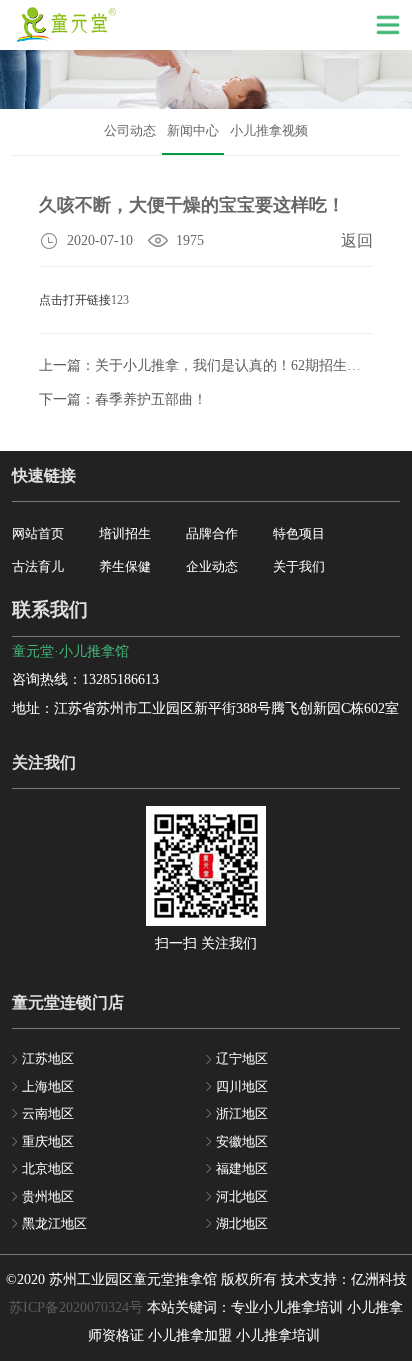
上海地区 (48, 1086)
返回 (357, 240)
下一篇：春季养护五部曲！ (123, 399)
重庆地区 (48, 1141)
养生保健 (125, 566)
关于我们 (299, 566)
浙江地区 (242, 1113)
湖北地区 (242, 1223)
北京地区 (48, 1168)
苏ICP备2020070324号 (76, 1307)
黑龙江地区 (54, 1223)
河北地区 (242, 1196)
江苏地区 (48, 1058)
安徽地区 (242, 1141)
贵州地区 (48, 1196)
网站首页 (38, 533)
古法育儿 (38, 566)
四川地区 (242, 1086)
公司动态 (130, 130)
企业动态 (212, 566)
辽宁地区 (242, 1058)
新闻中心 (193, 130)
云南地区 (48, 1113)
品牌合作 (212, 533)
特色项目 (299, 533)
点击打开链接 (75, 300)
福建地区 (242, 1168)
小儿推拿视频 (269, 130)
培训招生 (125, 533)
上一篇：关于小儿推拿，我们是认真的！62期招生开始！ (214, 365)
